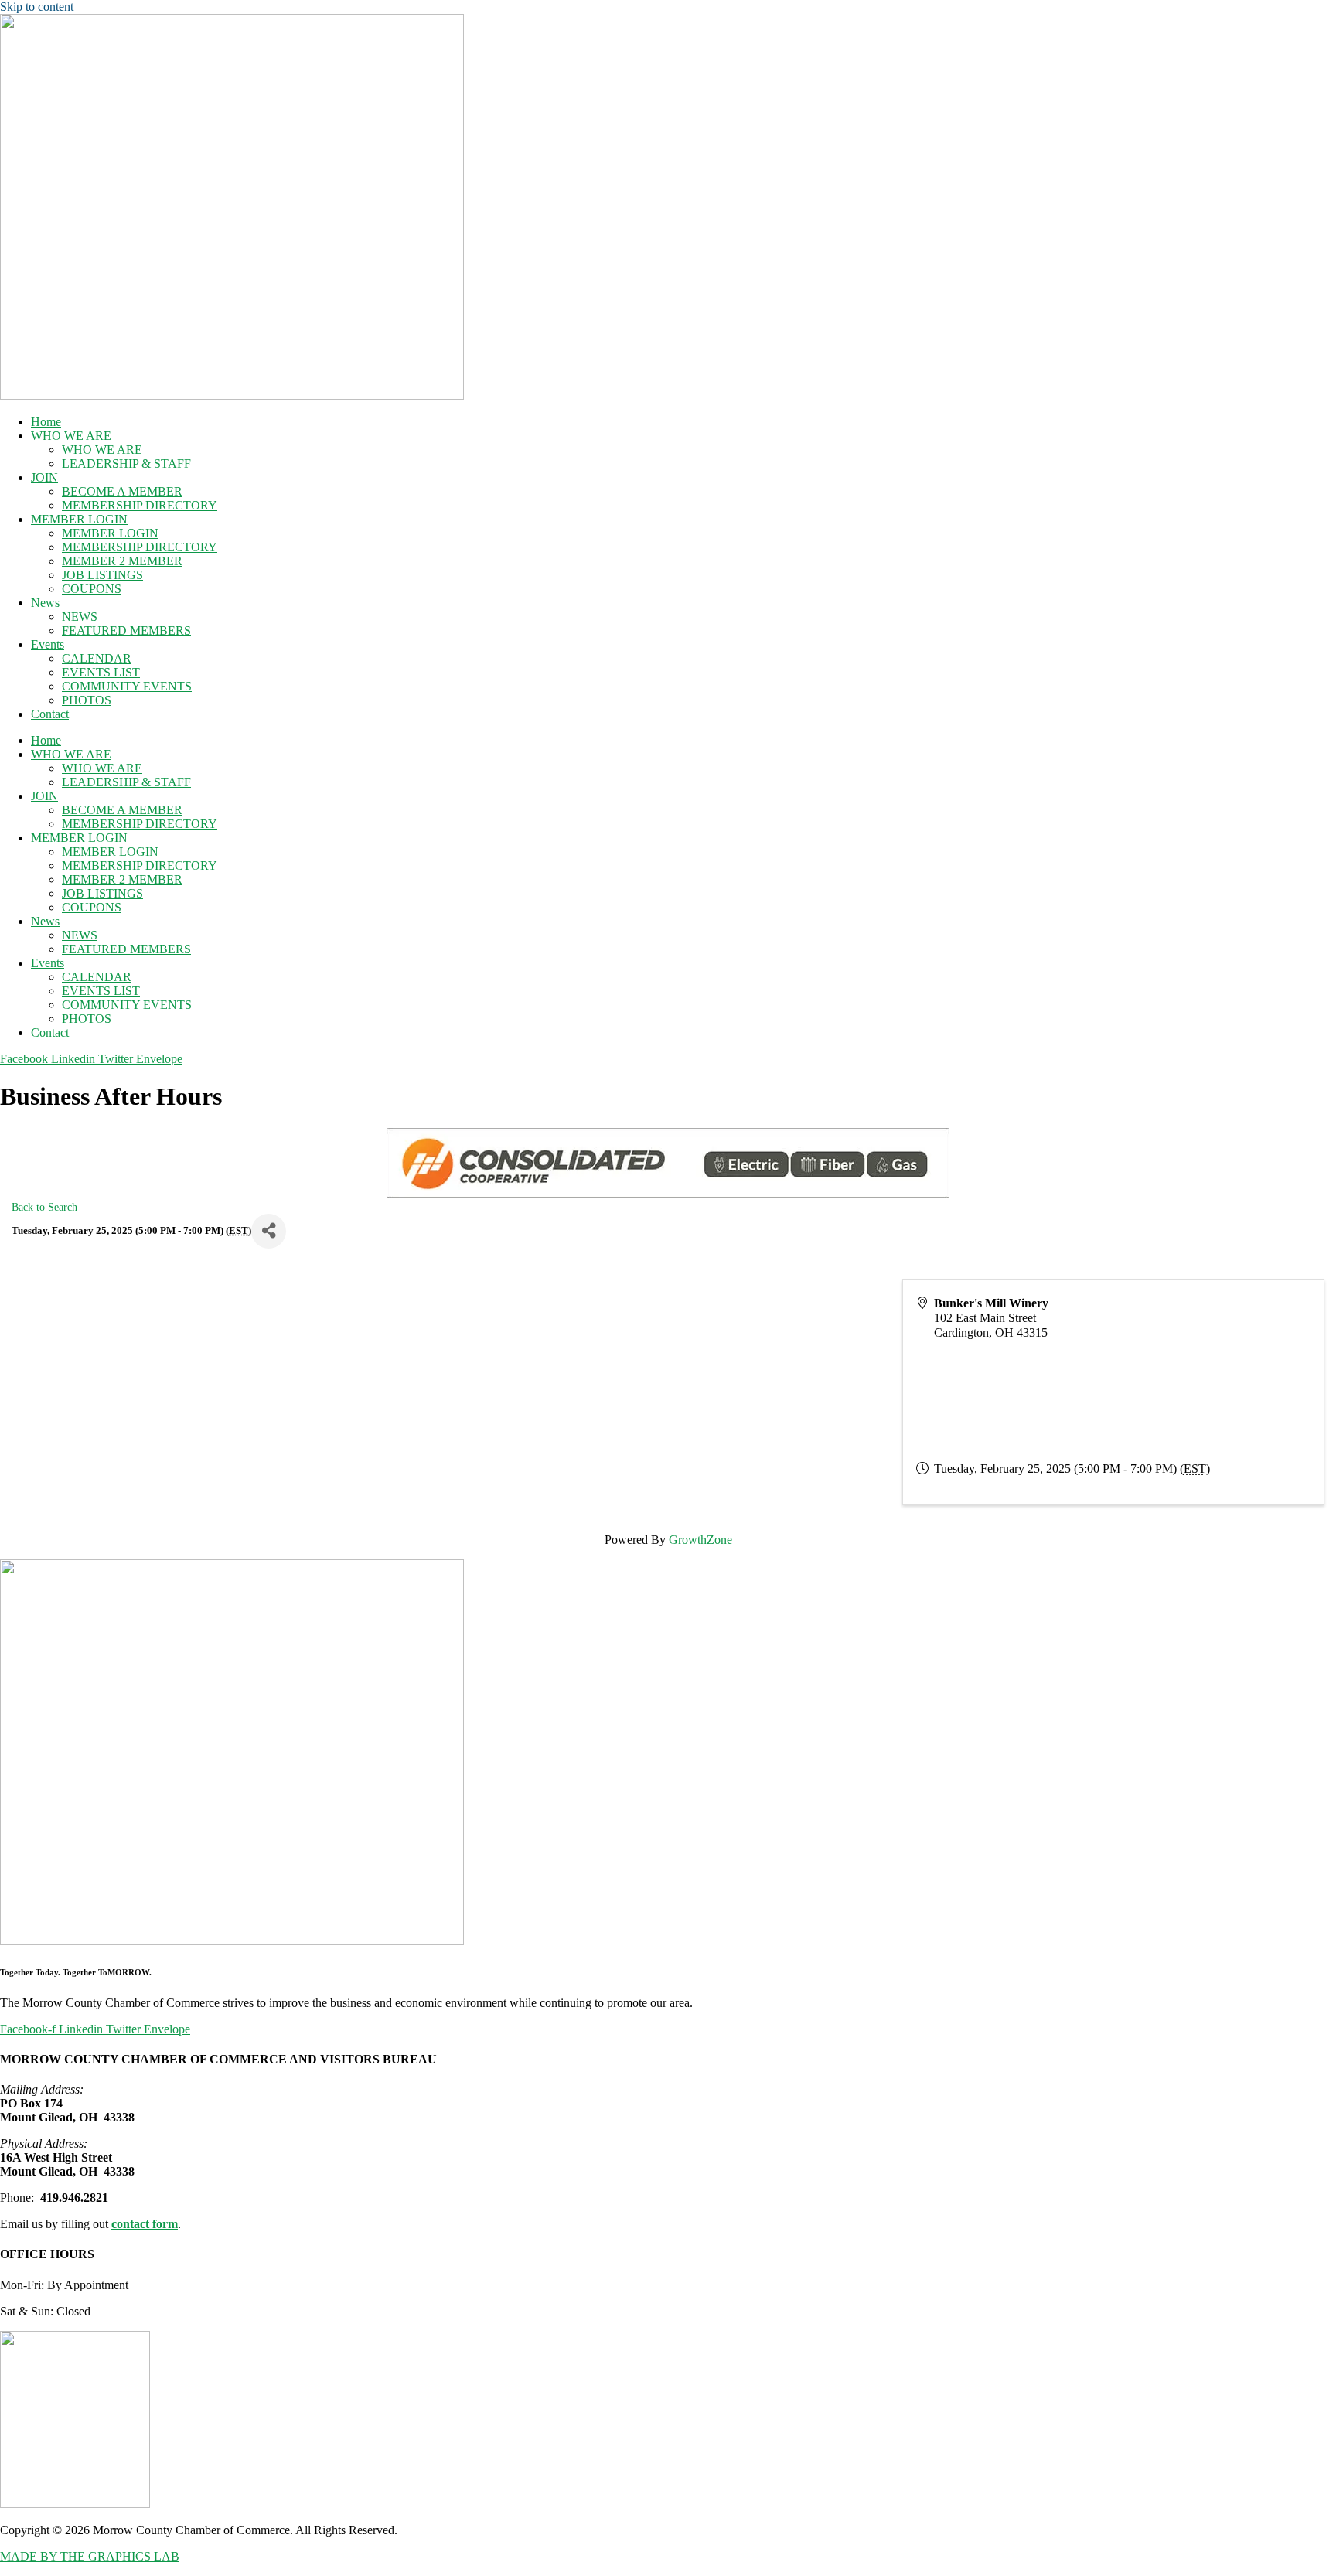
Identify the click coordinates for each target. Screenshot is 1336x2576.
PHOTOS (87, 700)
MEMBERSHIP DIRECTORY (140, 505)
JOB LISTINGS (102, 575)
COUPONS (92, 589)
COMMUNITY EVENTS (127, 686)
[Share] (269, 1231)
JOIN (44, 477)
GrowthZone (700, 1540)
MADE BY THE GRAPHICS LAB (90, 2556)
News (45, 603)
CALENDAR (97, 658)
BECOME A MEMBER (122, 491)
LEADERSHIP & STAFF (126, 463)
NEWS (80, 617)
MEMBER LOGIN (79, 519)
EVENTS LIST (101, 672)
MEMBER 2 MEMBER (122, 561)
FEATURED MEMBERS (126, 630)
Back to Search (44, 1207)
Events (48, 644)
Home (46, 422)
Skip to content (37, 7)
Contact (50, 714)
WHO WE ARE (71, 436)
